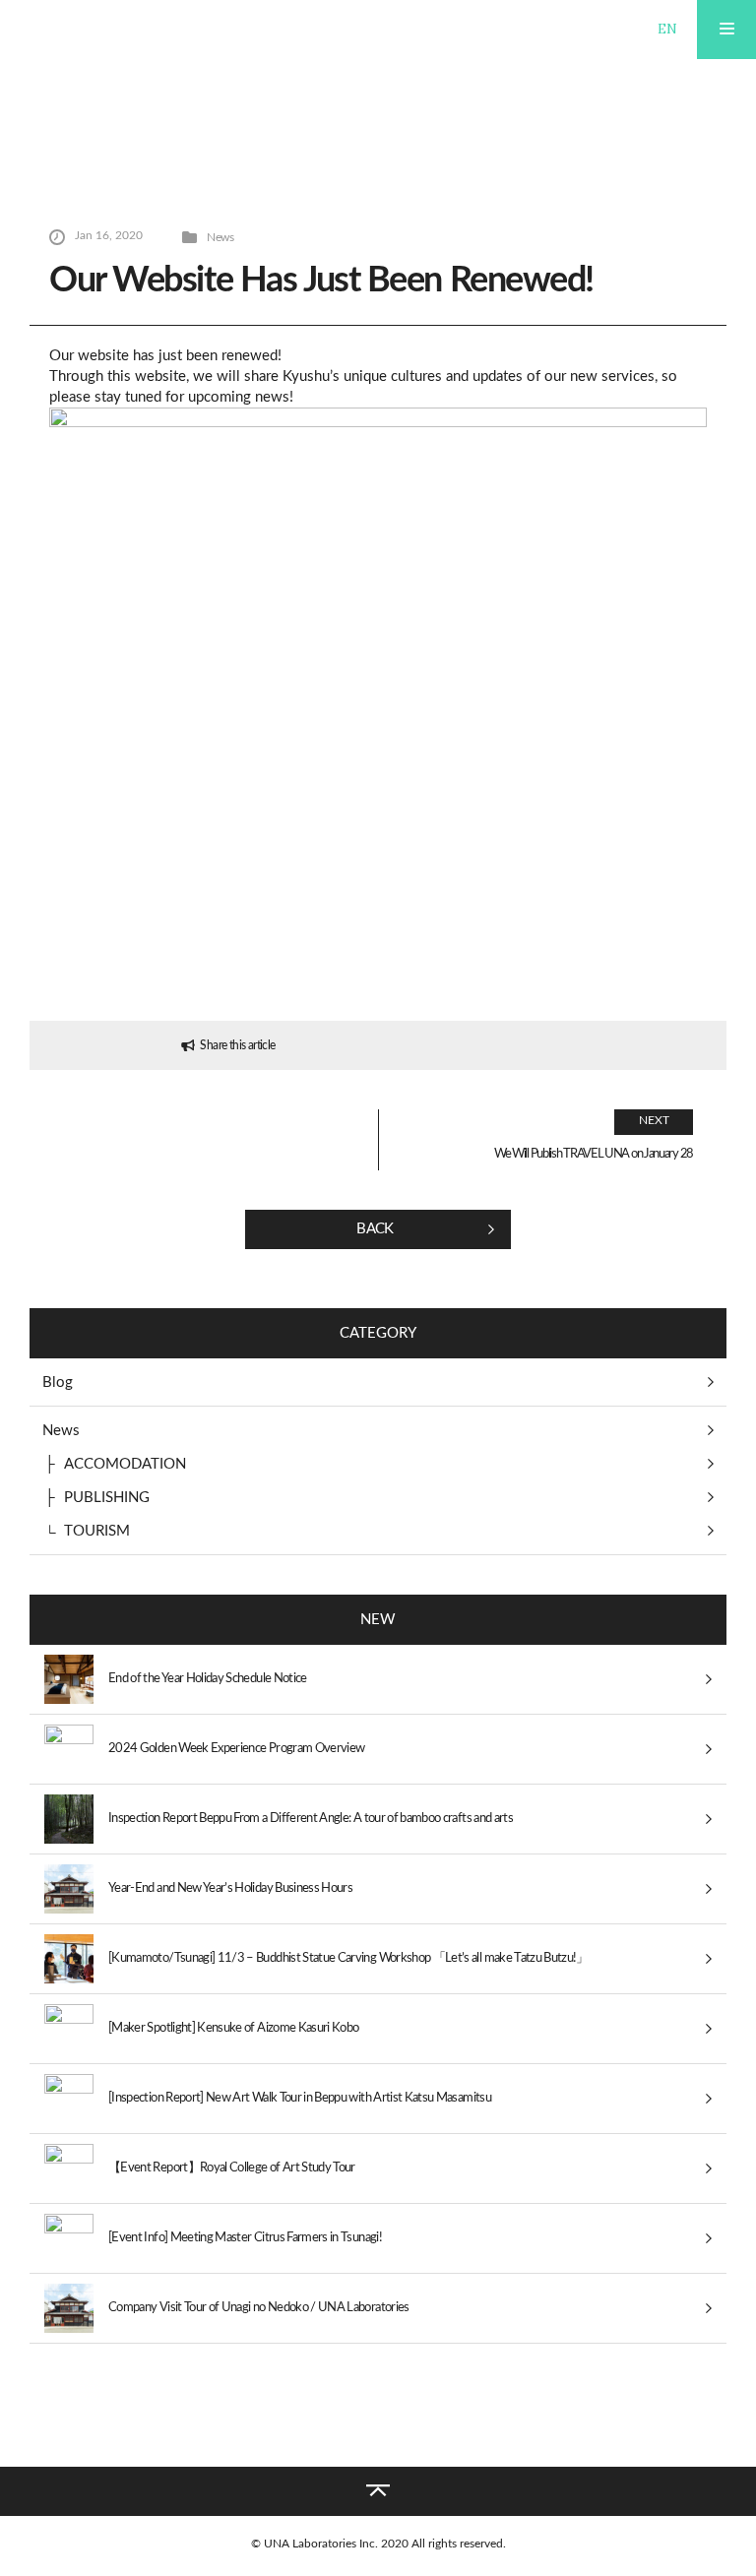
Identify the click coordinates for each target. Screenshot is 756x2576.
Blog (58, 1382)
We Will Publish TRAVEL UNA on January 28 (594, 1154)
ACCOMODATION (125, 1464)
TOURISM (97, 1531)
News (61, 1431)
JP (609, 29)
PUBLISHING (107, 1498)
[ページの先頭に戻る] (378, 2491)
